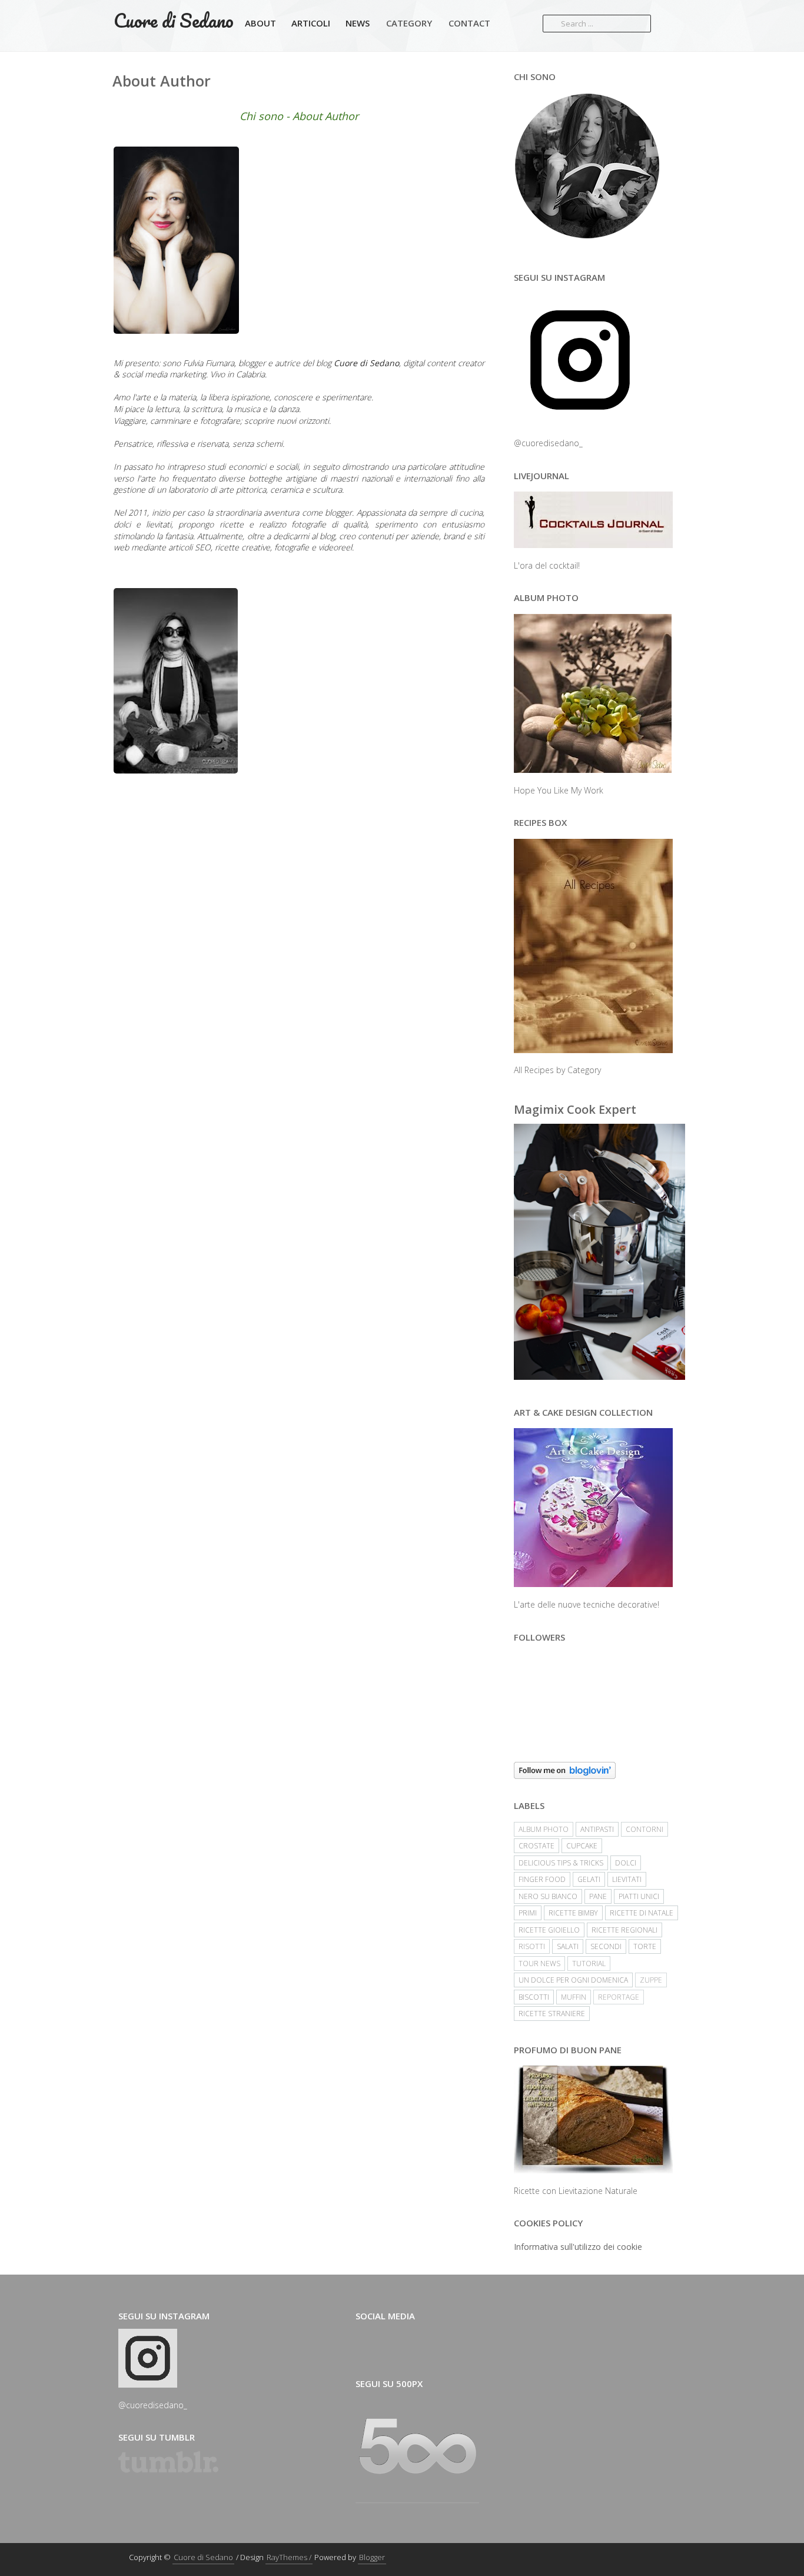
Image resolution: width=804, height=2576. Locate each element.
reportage (619, 1997)
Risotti (532, 1946)
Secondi (606, 1946)
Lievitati (627, 1879)
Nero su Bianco (548, 1896)
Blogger (372, 2557)
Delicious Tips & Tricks (561, 1863)
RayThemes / (289, 2557)
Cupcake (582, 1846)
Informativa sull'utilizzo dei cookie (578, 2247)
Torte (645, 1946)
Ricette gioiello (549, 1930)
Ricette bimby (573, 1913)
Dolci (626, 1863)
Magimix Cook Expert (575, 1109)
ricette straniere (552, 2014)
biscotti (534, 1997)
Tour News (539, 1963)
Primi (528, 1913)
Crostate (536, 1846)
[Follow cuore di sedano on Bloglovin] (599, 1770)
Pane (598, 1896)
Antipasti (597, 1829)
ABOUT (260, 23)
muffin (574, 1997)
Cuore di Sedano (174, 20)
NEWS (358, 23)
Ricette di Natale (642, 1913)
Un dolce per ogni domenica (573, 1980)
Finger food (542, 1879)
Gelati (589, 1879)
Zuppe (651, 1980)
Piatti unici (639, 1896)
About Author (162, 81)
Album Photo (544, 1829)
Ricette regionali (624, 1930)
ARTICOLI (311, 23)
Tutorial (589, 1963)
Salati (568, 1946)
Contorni (644, 1829)
